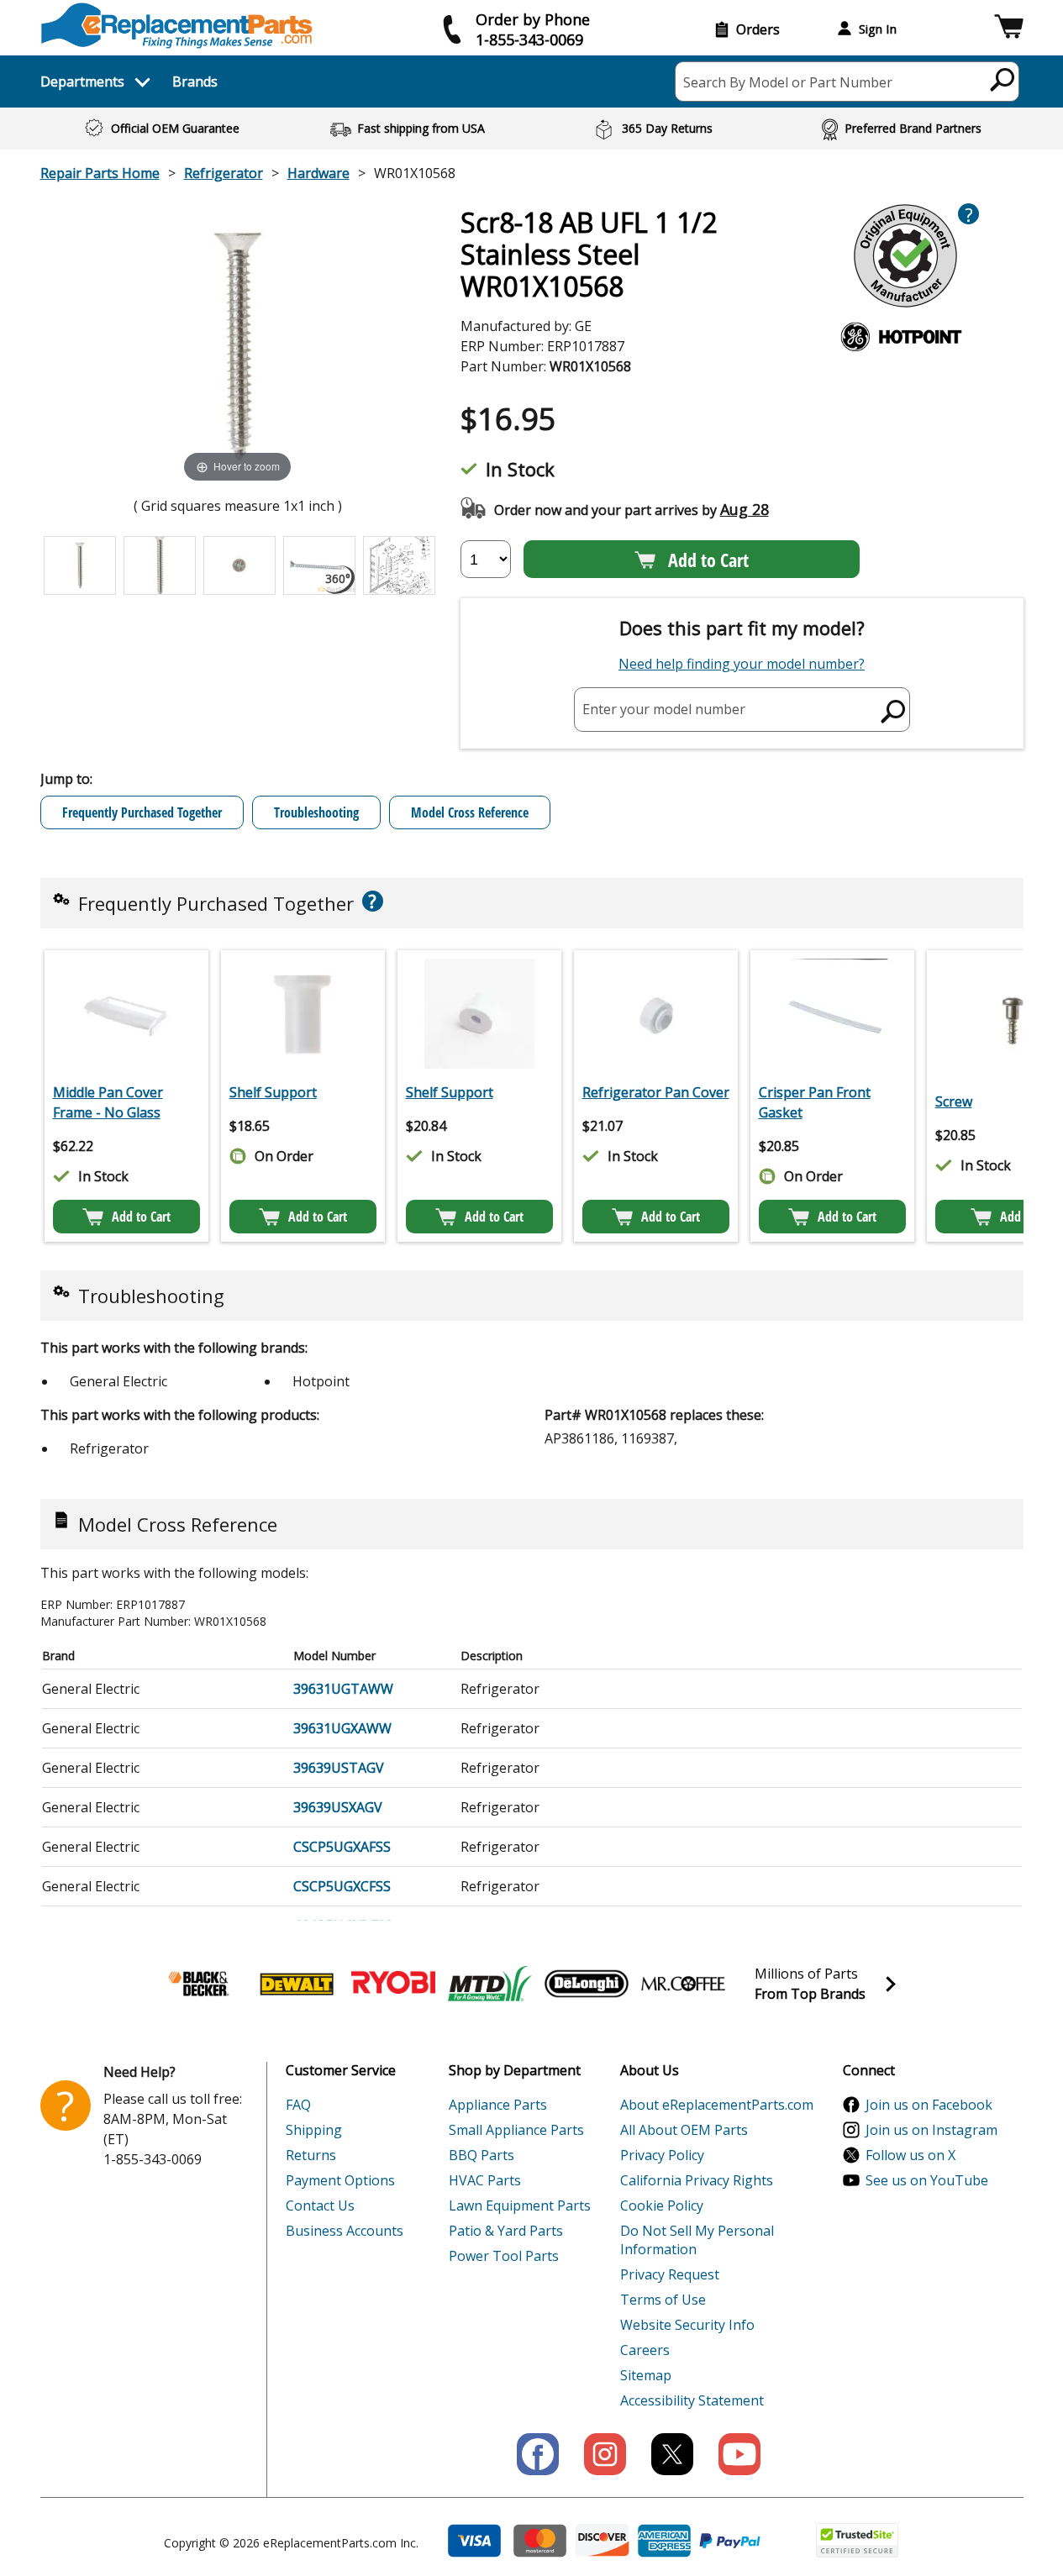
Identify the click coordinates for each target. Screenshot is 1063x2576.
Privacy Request (670, 2274)
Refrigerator (224, 173)
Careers (645, 2350)
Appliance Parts (498, 2105)
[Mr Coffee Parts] (683, 1984)
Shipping (314, 2130)
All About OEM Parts (684, 2130)
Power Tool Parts (504, 2256)
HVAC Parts (485, 2180)
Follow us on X (910, 2155)
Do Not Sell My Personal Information (697, 2240)
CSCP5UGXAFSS (342, 1847)
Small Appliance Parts (516, 2130)
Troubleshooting (316, 812)
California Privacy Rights (697, 2180)
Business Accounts (345, 2231)
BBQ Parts (482, 2155)
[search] (1003, 79)
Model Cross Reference (470, 812)
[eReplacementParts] (177, 26)
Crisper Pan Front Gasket (815, 1102)
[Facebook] (538, 2454)
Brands (195, 81)
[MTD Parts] (490, 1984)
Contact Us (320, 2205)
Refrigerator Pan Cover (656, 1092)
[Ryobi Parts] (393, 1984)
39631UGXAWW (342, 1728)
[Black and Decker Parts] (200, 1984)
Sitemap (646, 2375)
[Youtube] (739, 2454)
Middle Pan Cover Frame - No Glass (108, 1102)
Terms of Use (663, 2300)
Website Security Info (687, 2325)
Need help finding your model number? (742, 664)
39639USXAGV (338, 1807)
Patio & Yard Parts (506, 2231)
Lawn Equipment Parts (520, 2205)
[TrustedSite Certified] (857, 2540)
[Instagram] (605, 2454)
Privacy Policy (662, 2155)
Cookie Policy (662, 2205)
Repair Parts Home (100, 173)
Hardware (318, 173)
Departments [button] (82, 81)
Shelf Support (273, 1092)
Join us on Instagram (931, 2130)
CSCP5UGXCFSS (342, 1886)
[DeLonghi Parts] (587, 1984)
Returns (311, 2155)
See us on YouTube (927, 2180)
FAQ (298, 2105)
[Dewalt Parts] (297, 1984)
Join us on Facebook (929, 2105)
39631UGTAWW (343, 1689)
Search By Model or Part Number (788, 82)
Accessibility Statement (692, 2400)
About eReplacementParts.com (717, 2105)
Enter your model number (664, 709)
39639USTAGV (339, 1768)
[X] (672, 2454)
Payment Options (340, 2180)
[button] (1009, 29)
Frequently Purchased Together (142, 812)
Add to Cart (708, 560)
